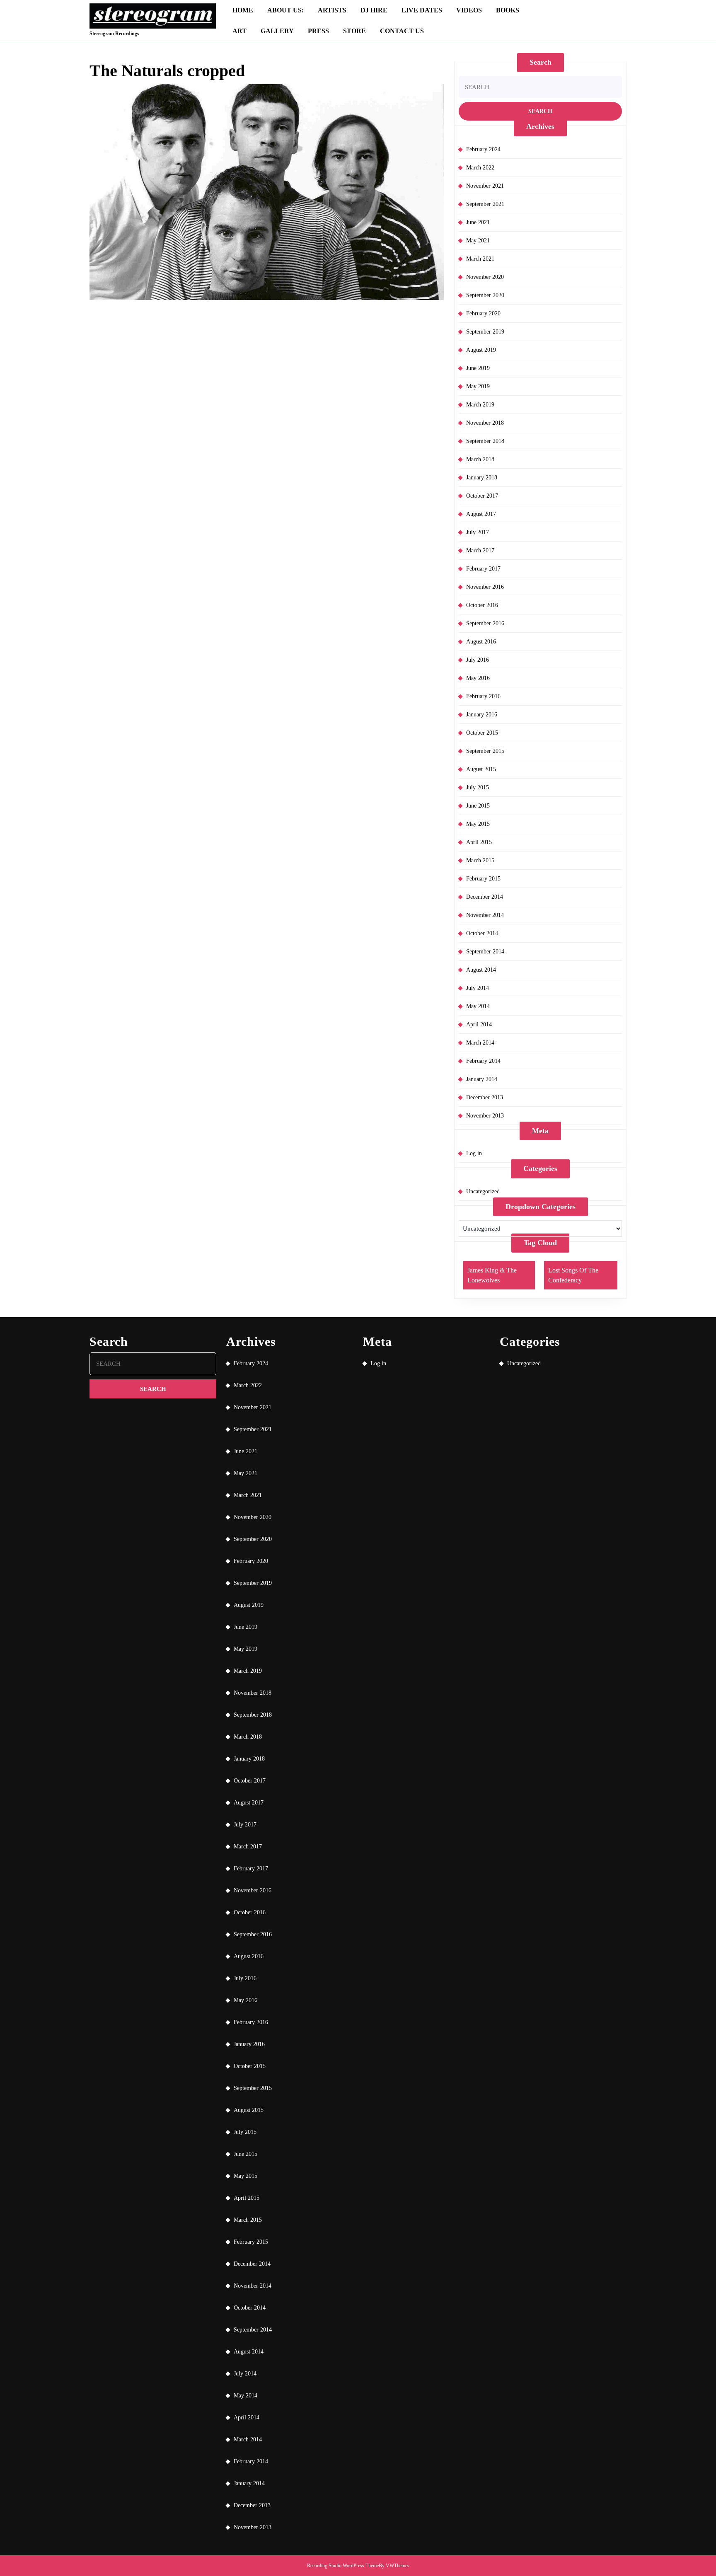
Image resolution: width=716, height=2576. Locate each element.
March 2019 (480, 405)
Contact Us (402, 31)
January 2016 (482, 715)
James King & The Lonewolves (492, 1275)
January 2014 (482, 1079)
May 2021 (478, 241)
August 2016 (481, 642)
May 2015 (478, 824)
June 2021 (478, 222)
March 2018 (480, 459)
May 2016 (478, 678)
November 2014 (485, 915)
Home (243, 10)
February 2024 (483, 149)
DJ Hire (374, 10)
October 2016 (482, 605)
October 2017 (482, 496)
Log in (474, 1153)
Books (508, 10)
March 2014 (480, 1043)
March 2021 (480, 259)
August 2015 (481, 769)
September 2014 (485, 952)
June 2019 (478, 368)
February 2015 (483, 879)
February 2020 (483, 313)
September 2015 (485, 751)
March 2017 (480, 550)
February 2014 (483, 1061)
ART (239, 31)
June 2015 (478, 806)
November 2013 (485, 1116)
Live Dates (422, 10)
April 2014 (479, 1024)
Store (354, 31)
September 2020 (485, 295)
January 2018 (482, 478)
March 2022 (480, 168)
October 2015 (482, 733)
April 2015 (479, 842)
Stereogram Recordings (114, 34)
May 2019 (478, 386)
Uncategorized (483, 1191)
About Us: (285, 10)
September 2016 (485, 623)
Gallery (277, 31)
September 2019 (485, 332)
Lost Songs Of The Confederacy (573, 1275)
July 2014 (478, 988)
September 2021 (485, 204)
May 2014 (478, 1006)
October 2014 (482, 933)
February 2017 (483, 569)
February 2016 (483, 696)
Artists (332, 10)
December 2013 (485, 1097)
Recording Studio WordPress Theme (343, 2566)
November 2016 (485, 587)
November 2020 (485, 277)
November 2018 (485, 423)
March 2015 (480, 860)
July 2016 (478, 660)
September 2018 (485, 441)
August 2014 (481, 970)
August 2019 (481, 350)
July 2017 (478, 532)
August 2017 (481, 514)
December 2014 (485, 897)
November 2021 (485, 186)
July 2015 (478, 787)
